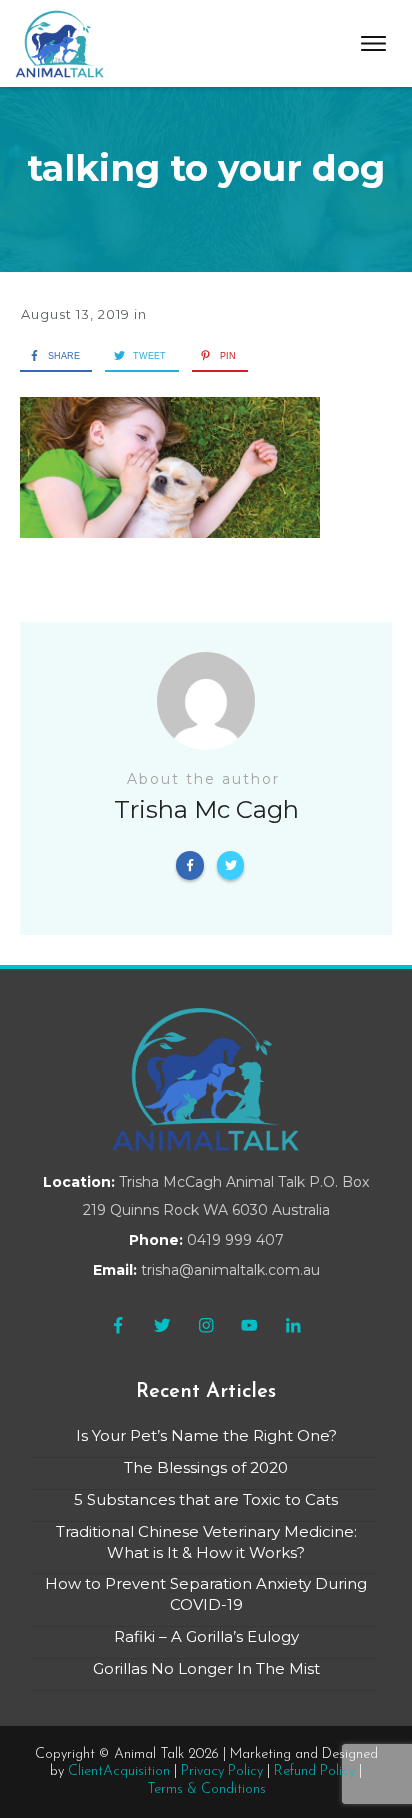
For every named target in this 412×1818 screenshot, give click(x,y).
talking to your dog (206, 168)
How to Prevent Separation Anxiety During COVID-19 (206, 1594)
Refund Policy (314, 1771)
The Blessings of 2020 (206, 1467)
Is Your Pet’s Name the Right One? (206, 1435)
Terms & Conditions (206, 1789)
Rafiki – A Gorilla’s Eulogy (206, 1636)
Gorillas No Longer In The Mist (206, 1668)
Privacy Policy (222, 1771)
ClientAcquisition (119, 1771)
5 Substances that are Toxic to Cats (206, 1499)
